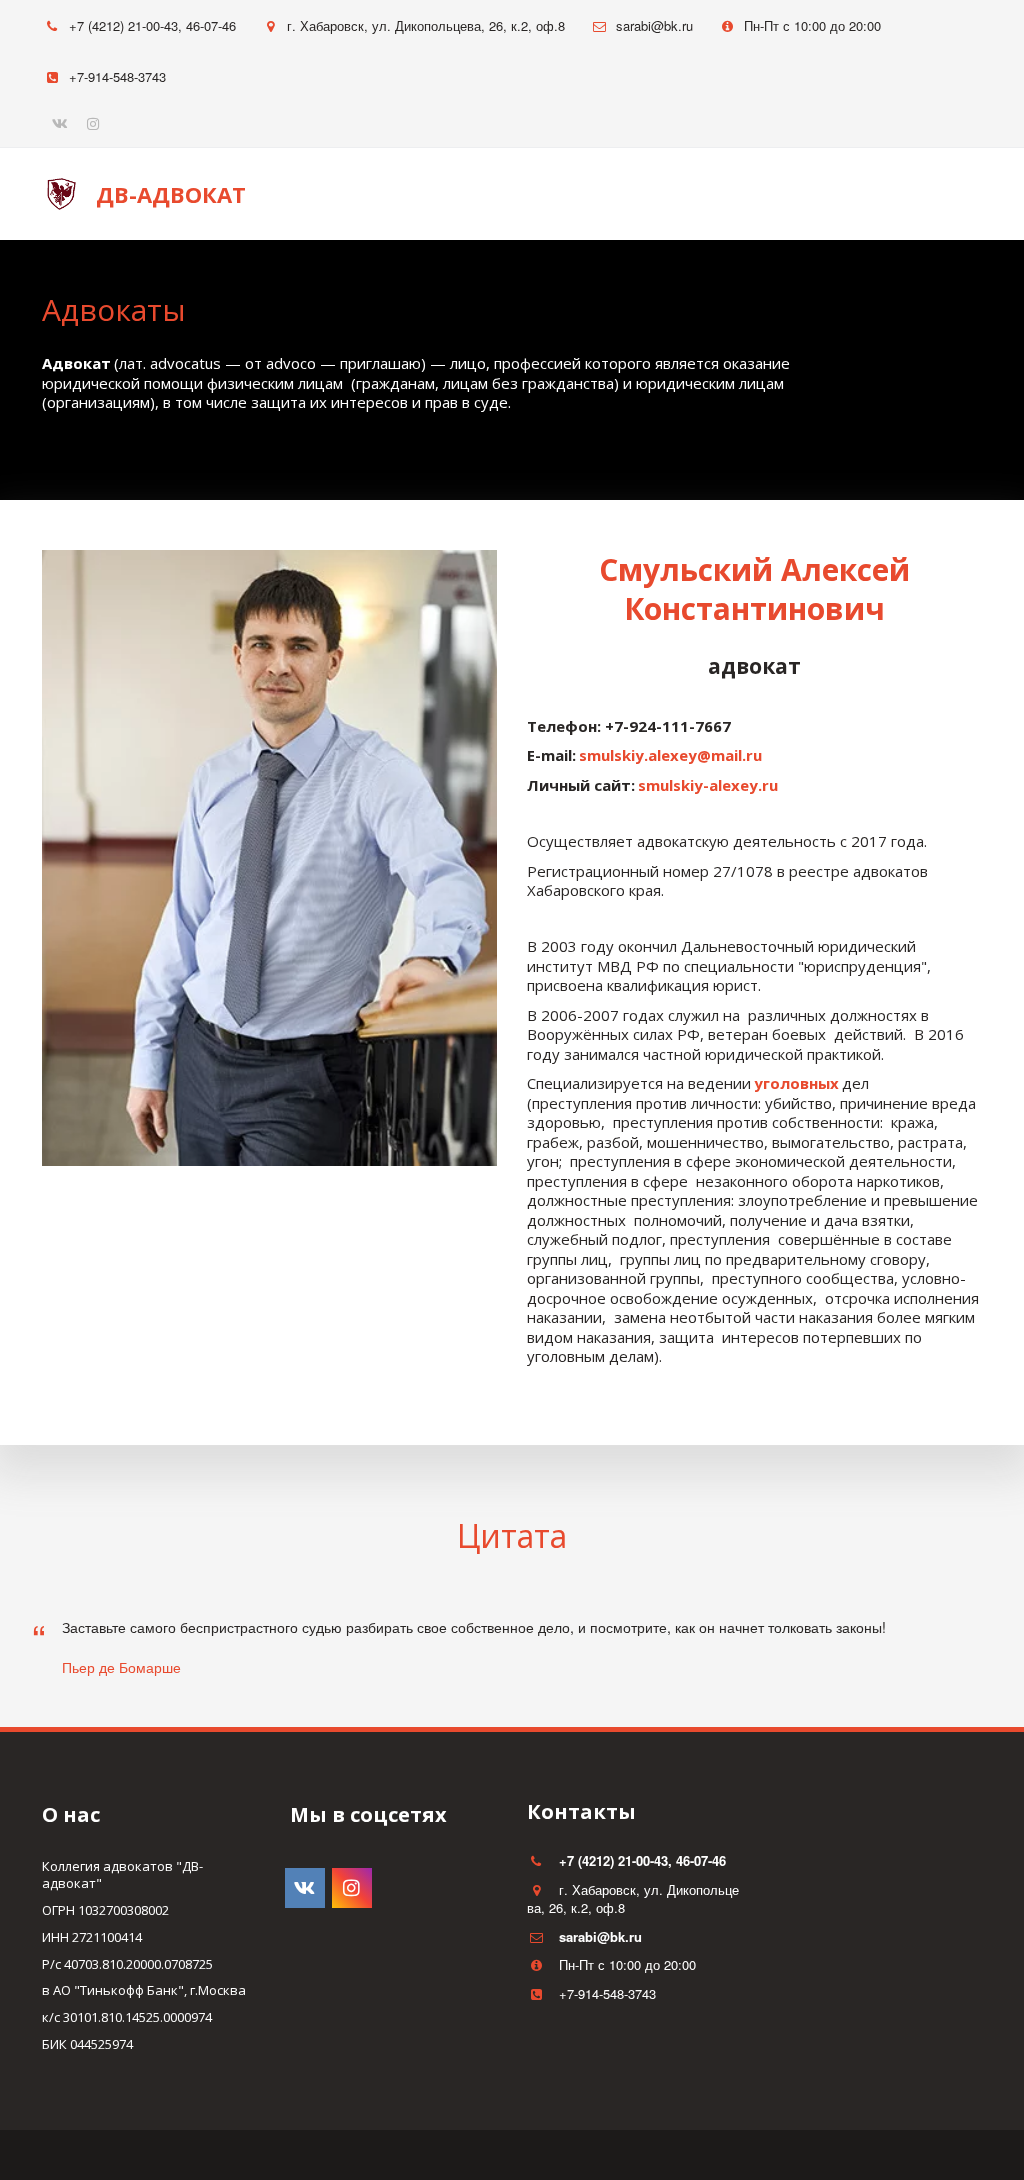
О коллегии (556, 194)
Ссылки (866, 194)
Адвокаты (674, 194)
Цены (780, 194)
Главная (445, 194)
